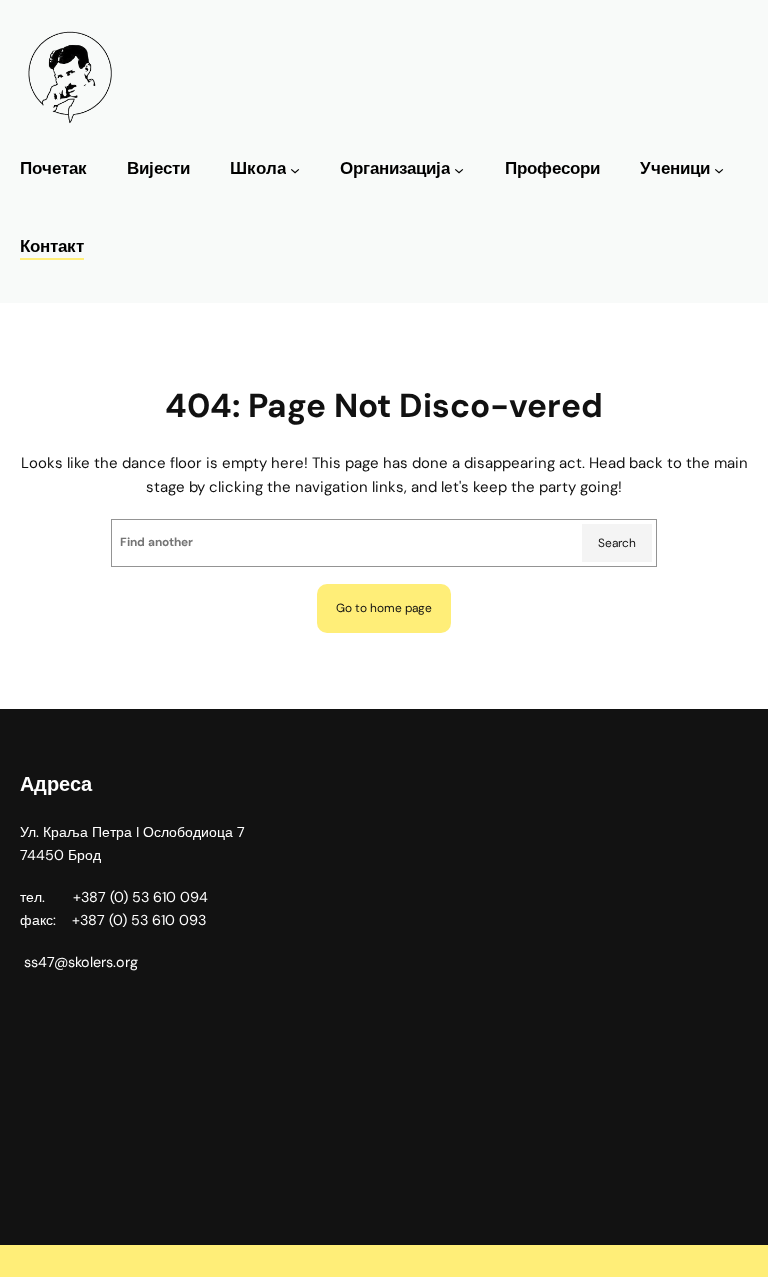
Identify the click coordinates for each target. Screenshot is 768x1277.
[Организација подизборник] (459, 170)
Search (617, 543)
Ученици (675, 168)
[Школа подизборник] (295, 170)
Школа (258, 168)
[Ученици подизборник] (719, 170)
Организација (395, 168)
